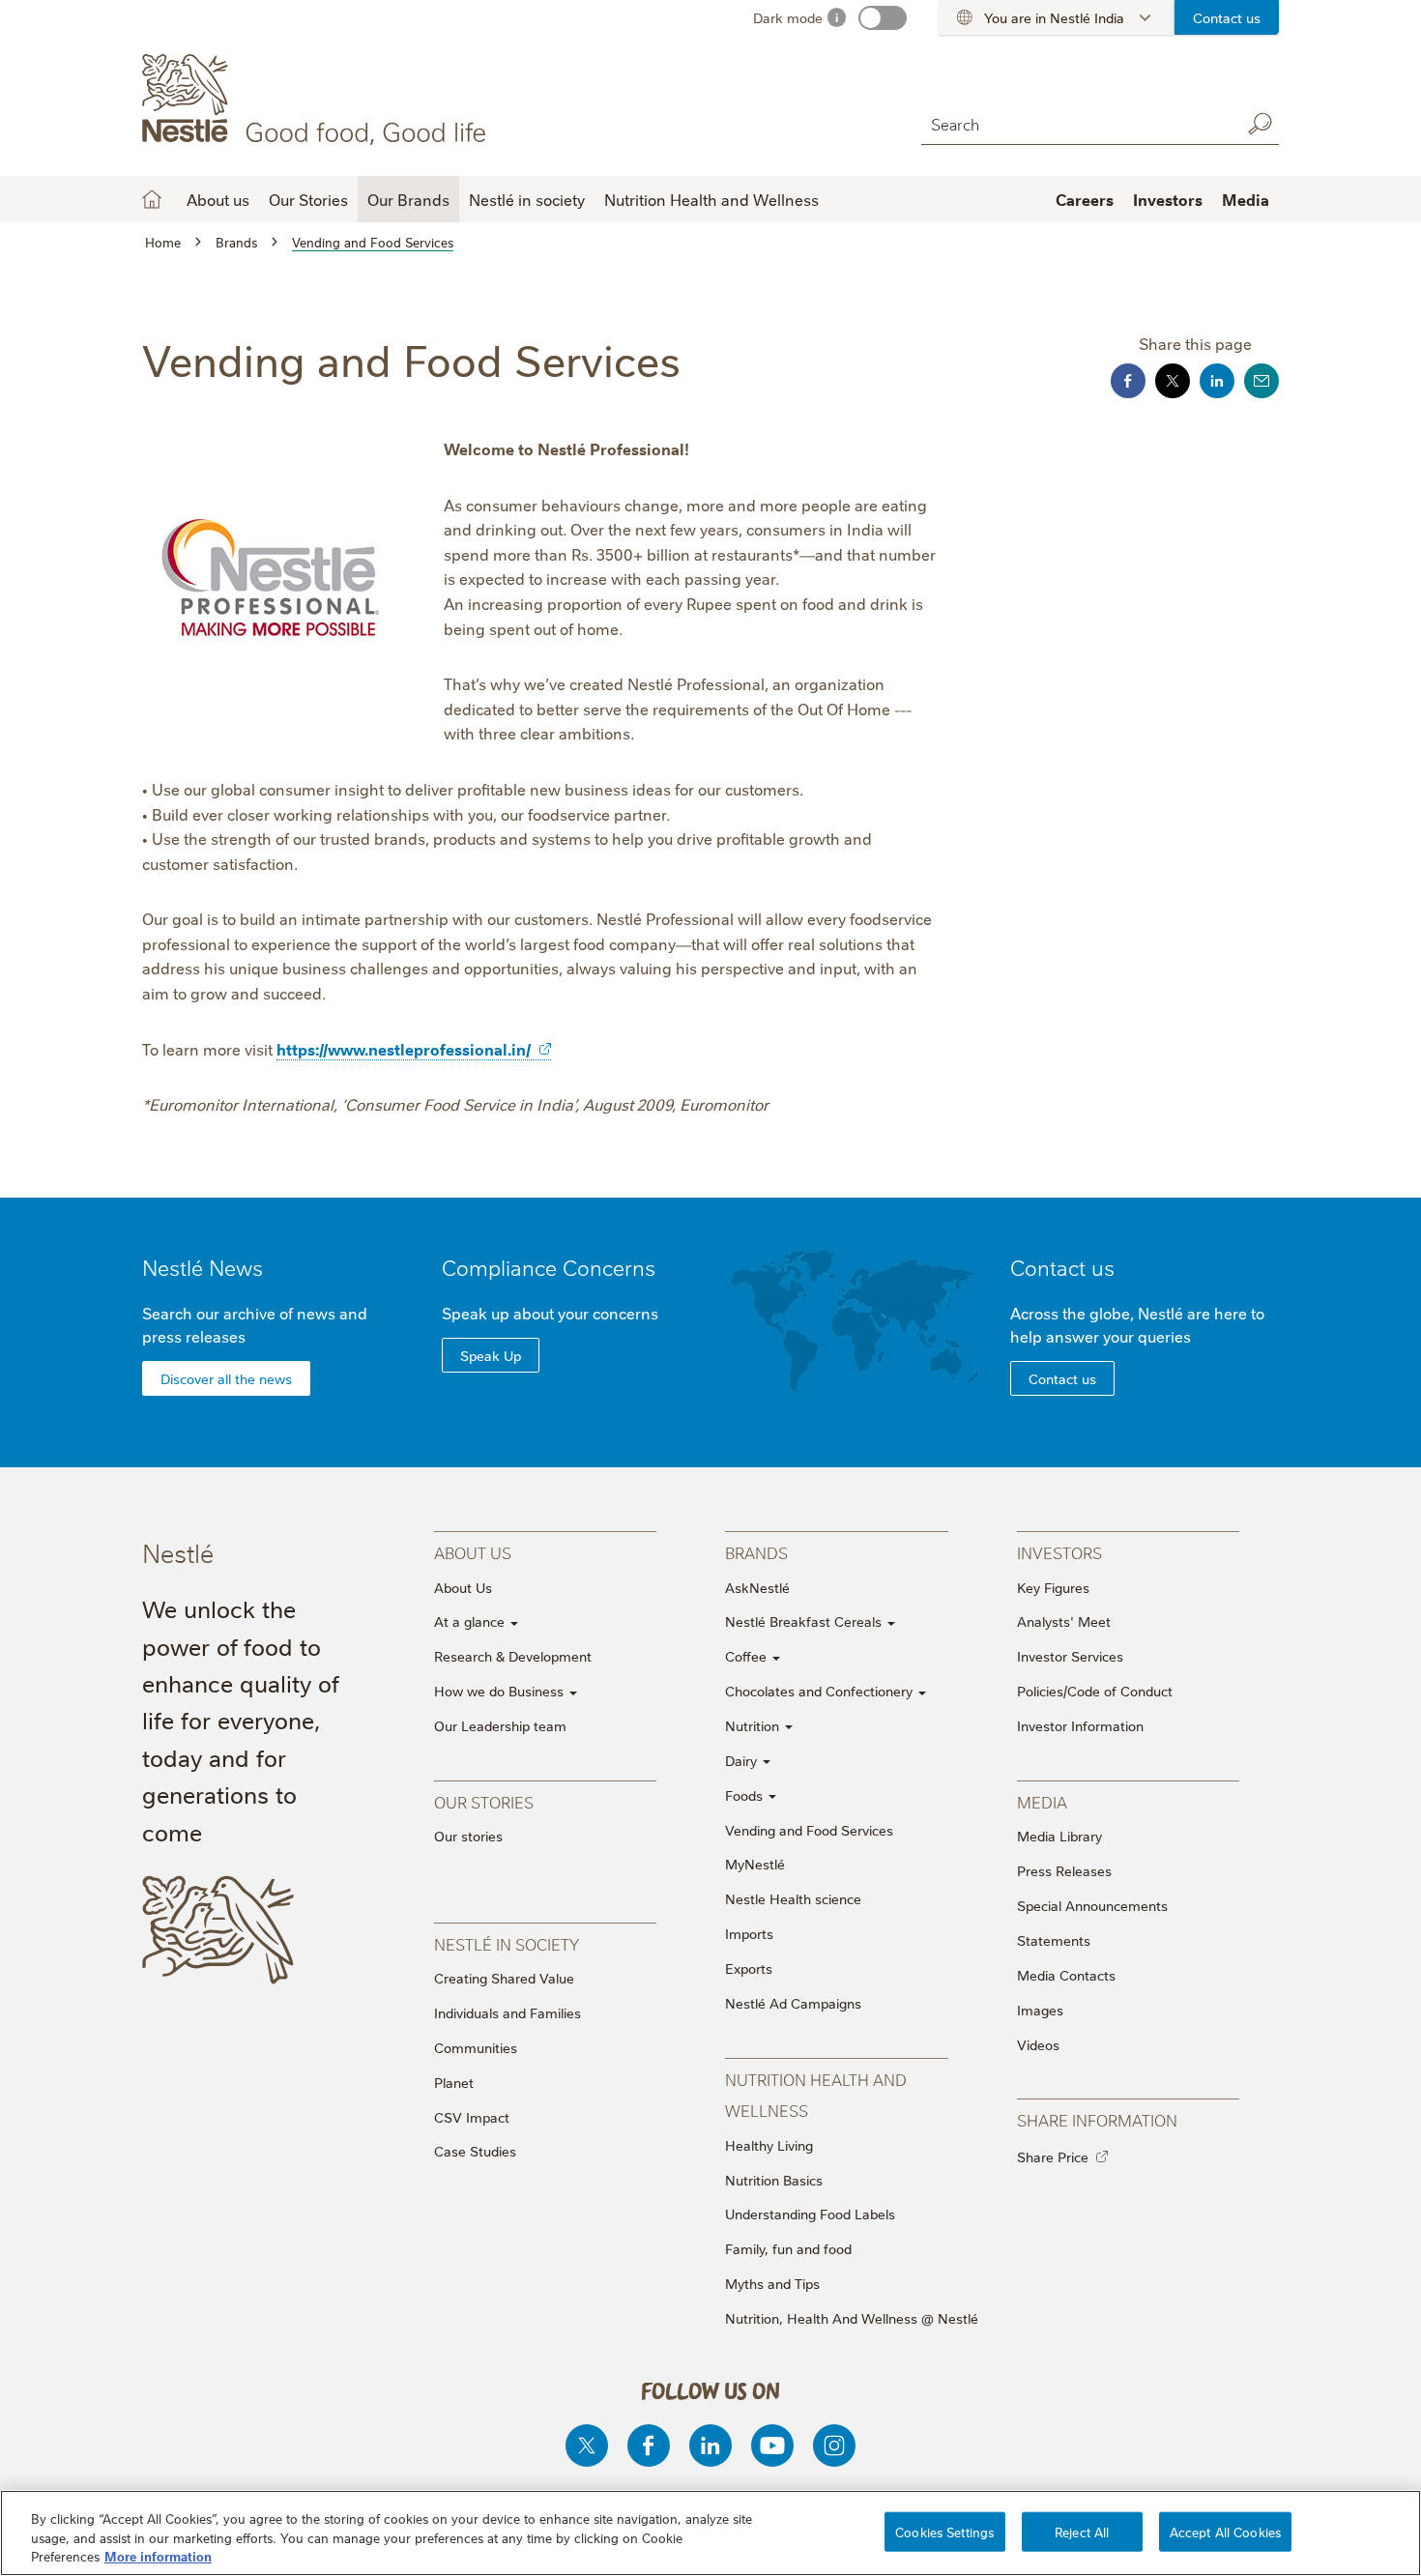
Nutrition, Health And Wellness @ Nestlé (852, 2318)
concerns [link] (625, 1313)
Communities (476, 2047)
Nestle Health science (793, 1898)
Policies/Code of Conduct (1095, 1691)
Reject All (1082, 2531)
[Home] (318, 100)
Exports (749, 1968)
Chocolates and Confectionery (821, 1691)
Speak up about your (550, 1313)
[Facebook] (649, 2446)
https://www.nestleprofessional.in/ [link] (404, 1049)
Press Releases (1064, 1870)
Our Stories (308, 199)
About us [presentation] (473, 1552)
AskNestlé (757, 1587)
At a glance (471, 1621)
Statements (1054, 1940)
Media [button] (1246, 199)
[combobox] (1076, 123)
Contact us (1227, 17)
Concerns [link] (609, 1267)
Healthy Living (769, 2145)
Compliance (549, 1267)
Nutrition (754, 1725)
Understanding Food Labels (810, 2214)
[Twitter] (587, 2446)
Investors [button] (1168, 199)
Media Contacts (1066, 1975)
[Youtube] (772, 2446)
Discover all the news (226, 1378)
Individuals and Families (507, 2012)
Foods (746, 1795)
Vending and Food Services (809, 1830)
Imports (749, 1933)
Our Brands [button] (408, 199)
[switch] (883, 18)
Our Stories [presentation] (484, 1801)
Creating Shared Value (504, 1978)
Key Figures (1053, 1587)
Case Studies (475, 2151)
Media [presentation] (1042, 1801)
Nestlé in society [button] (527, 199)
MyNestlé (755, 1864)
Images (1040, 2010)
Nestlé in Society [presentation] (507, 1943)
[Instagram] (834, 2446)
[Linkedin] (710, 2446)
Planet (454, 2082)
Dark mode (788, 17)
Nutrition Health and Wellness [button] (711, 199)
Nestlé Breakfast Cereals (805, 1621)
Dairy (743, 1760)
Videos (1038, 2044)
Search (1260, 124)
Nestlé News (203, 1267)
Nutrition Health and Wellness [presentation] (816, 2094)
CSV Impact (472, 2117)
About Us (463, 1587)
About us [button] (218, 199)
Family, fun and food (788, 2248)
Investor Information (1080, 1725)
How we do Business (501, 1691)
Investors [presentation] (1059, 1552)
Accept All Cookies (1225, 2531)
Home (152, 199)
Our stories (468, 1836)
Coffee (748, 1656)
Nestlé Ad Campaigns (793, 2003)
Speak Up (491, 1355)
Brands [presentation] (756, 1552)
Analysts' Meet (1064, 1621)
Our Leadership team (500, 1725)
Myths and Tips (772, 2283)
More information (158, 2556)
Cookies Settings (944, 2531)
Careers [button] (1085, 199)
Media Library (1059, 1836)
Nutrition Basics (774, 2180)
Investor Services (1070, 1656)
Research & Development (513, 1656)
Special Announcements (1092, 1905)
